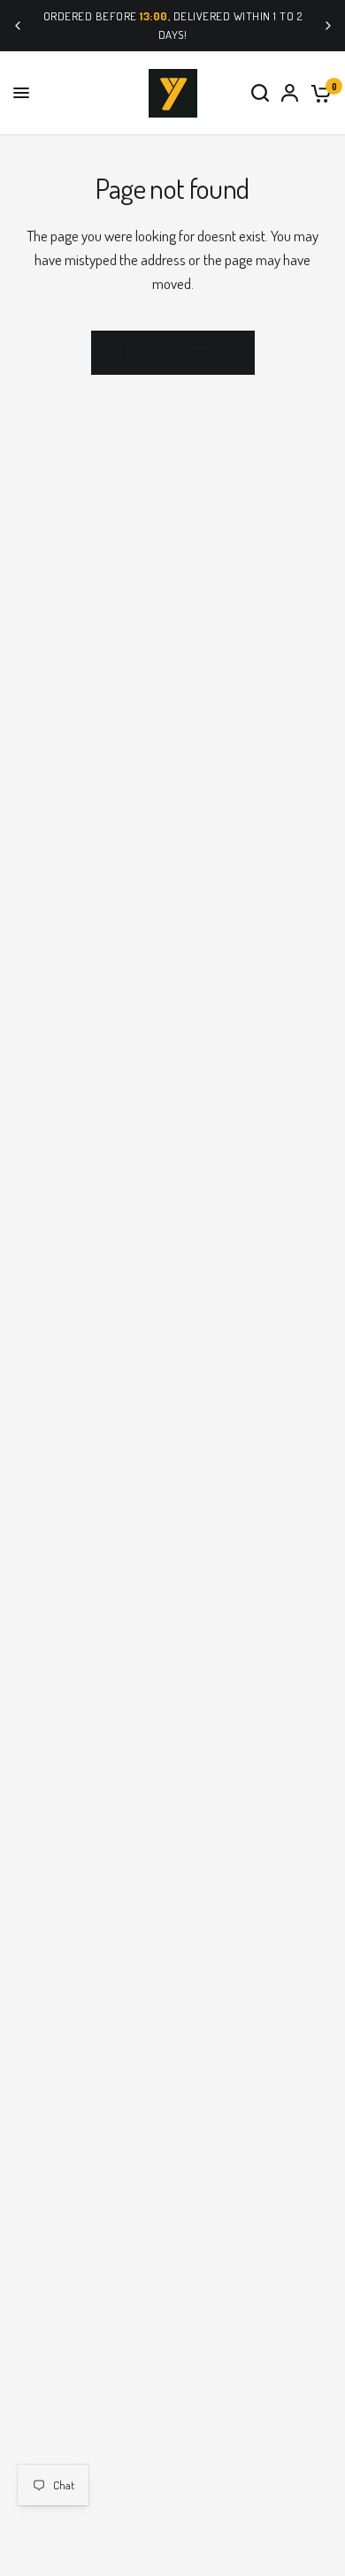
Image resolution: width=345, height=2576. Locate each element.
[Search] (260, 93)
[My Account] (290, 93)
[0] (318, 93)
